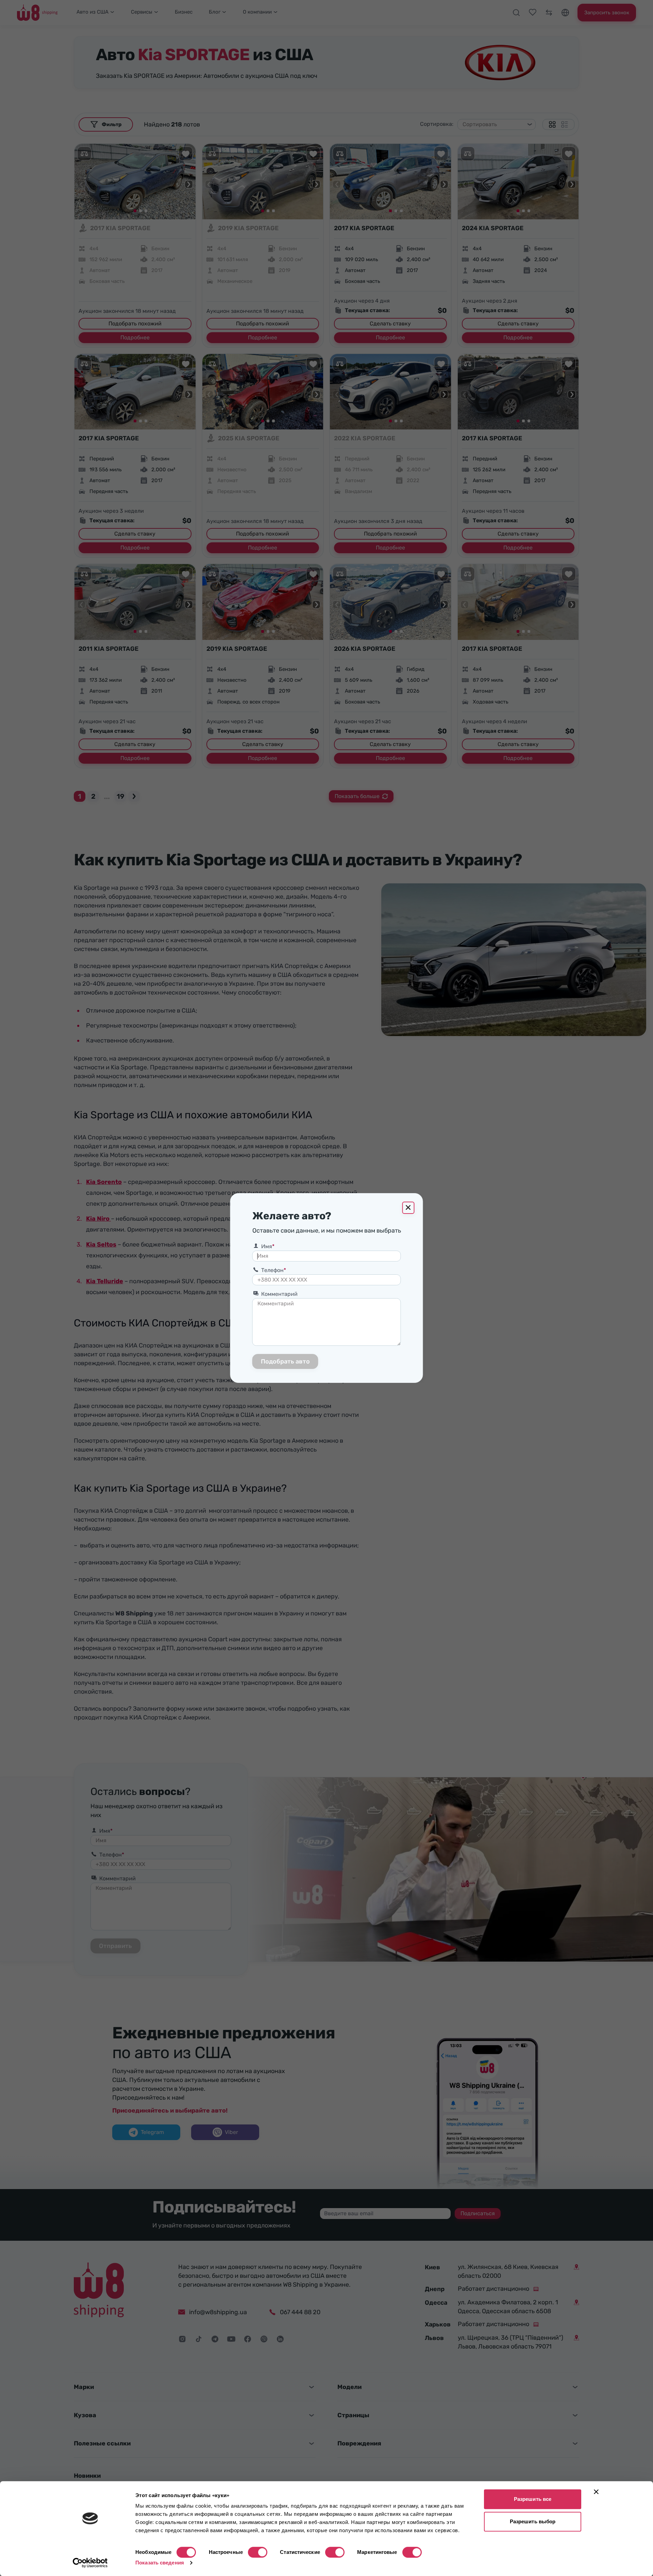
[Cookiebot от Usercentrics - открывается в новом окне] (90, 2563)
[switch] (258, 2552)
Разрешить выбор (533, 2521)
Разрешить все (533, 2499)
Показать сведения (160, 2563)
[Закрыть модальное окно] (408, 1208)
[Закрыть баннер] (596, 2492)
